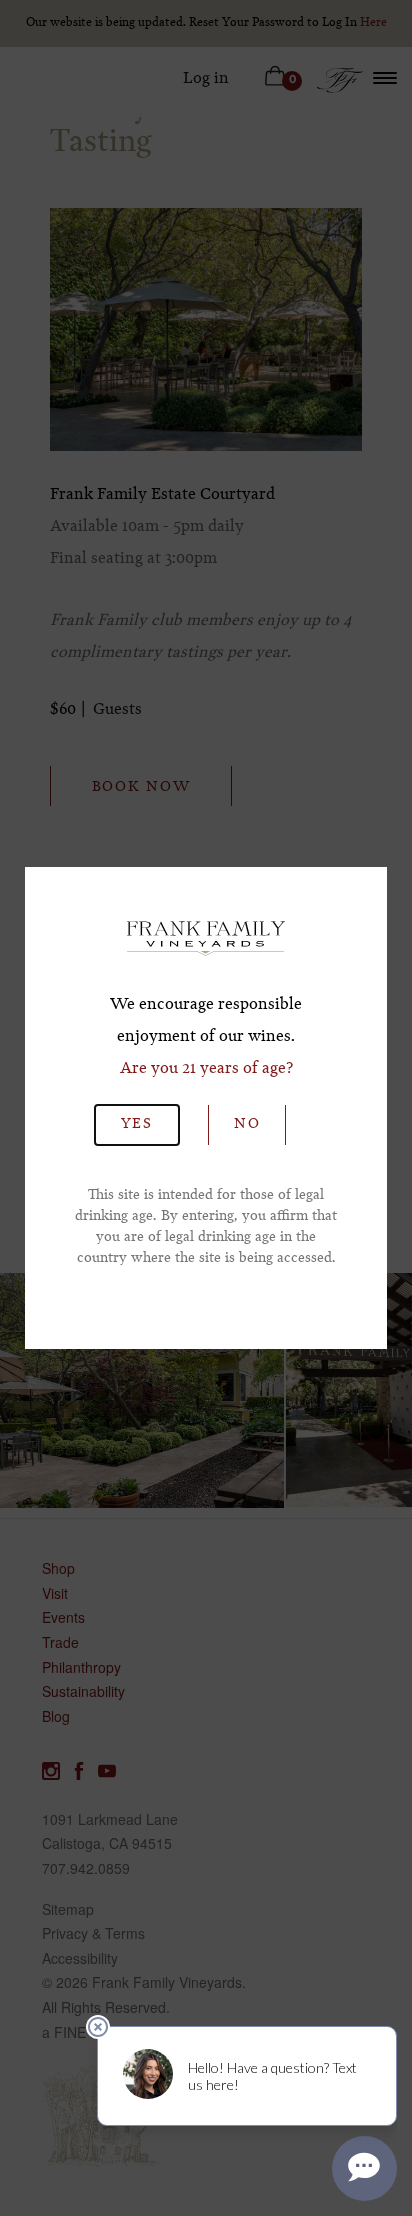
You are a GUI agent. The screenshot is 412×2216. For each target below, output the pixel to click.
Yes (137, 1124)
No (247, 1124)
